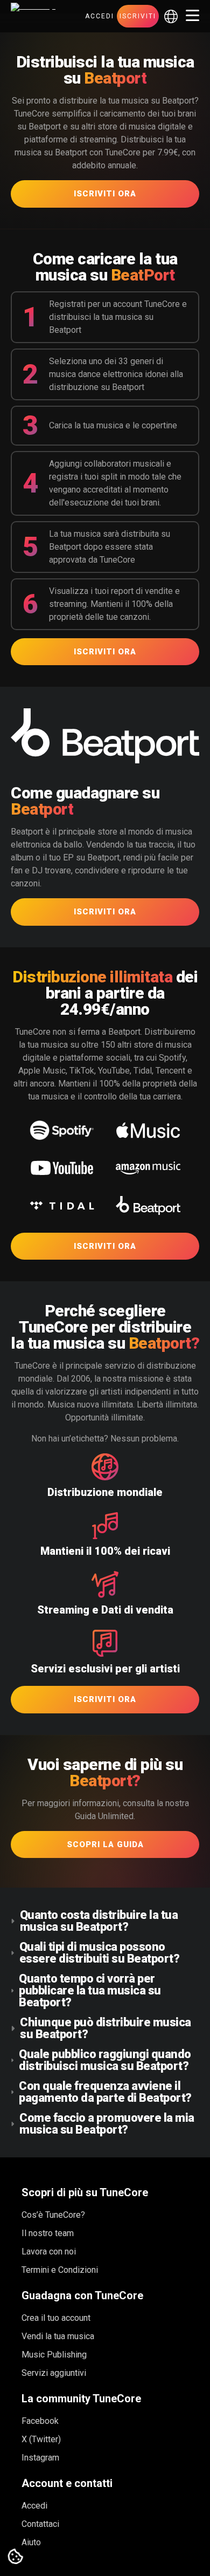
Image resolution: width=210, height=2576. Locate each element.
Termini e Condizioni (60, 2270)
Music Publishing (54, 2355)
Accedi (100, 16)
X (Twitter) (41, 2439)
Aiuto (31, 2542)
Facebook (40, 2421)
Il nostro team (48, 2233)
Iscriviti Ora (105, 194)
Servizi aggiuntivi (54, 2373)
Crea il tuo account (56, 2318)
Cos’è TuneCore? (53, 2215)
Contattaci (40, 2524)
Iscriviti (138, 16)
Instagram (40, 2458)
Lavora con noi (49, 2252)
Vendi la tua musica (58, 2336)
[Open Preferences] (16, 2557)
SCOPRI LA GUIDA (105, 1844)
